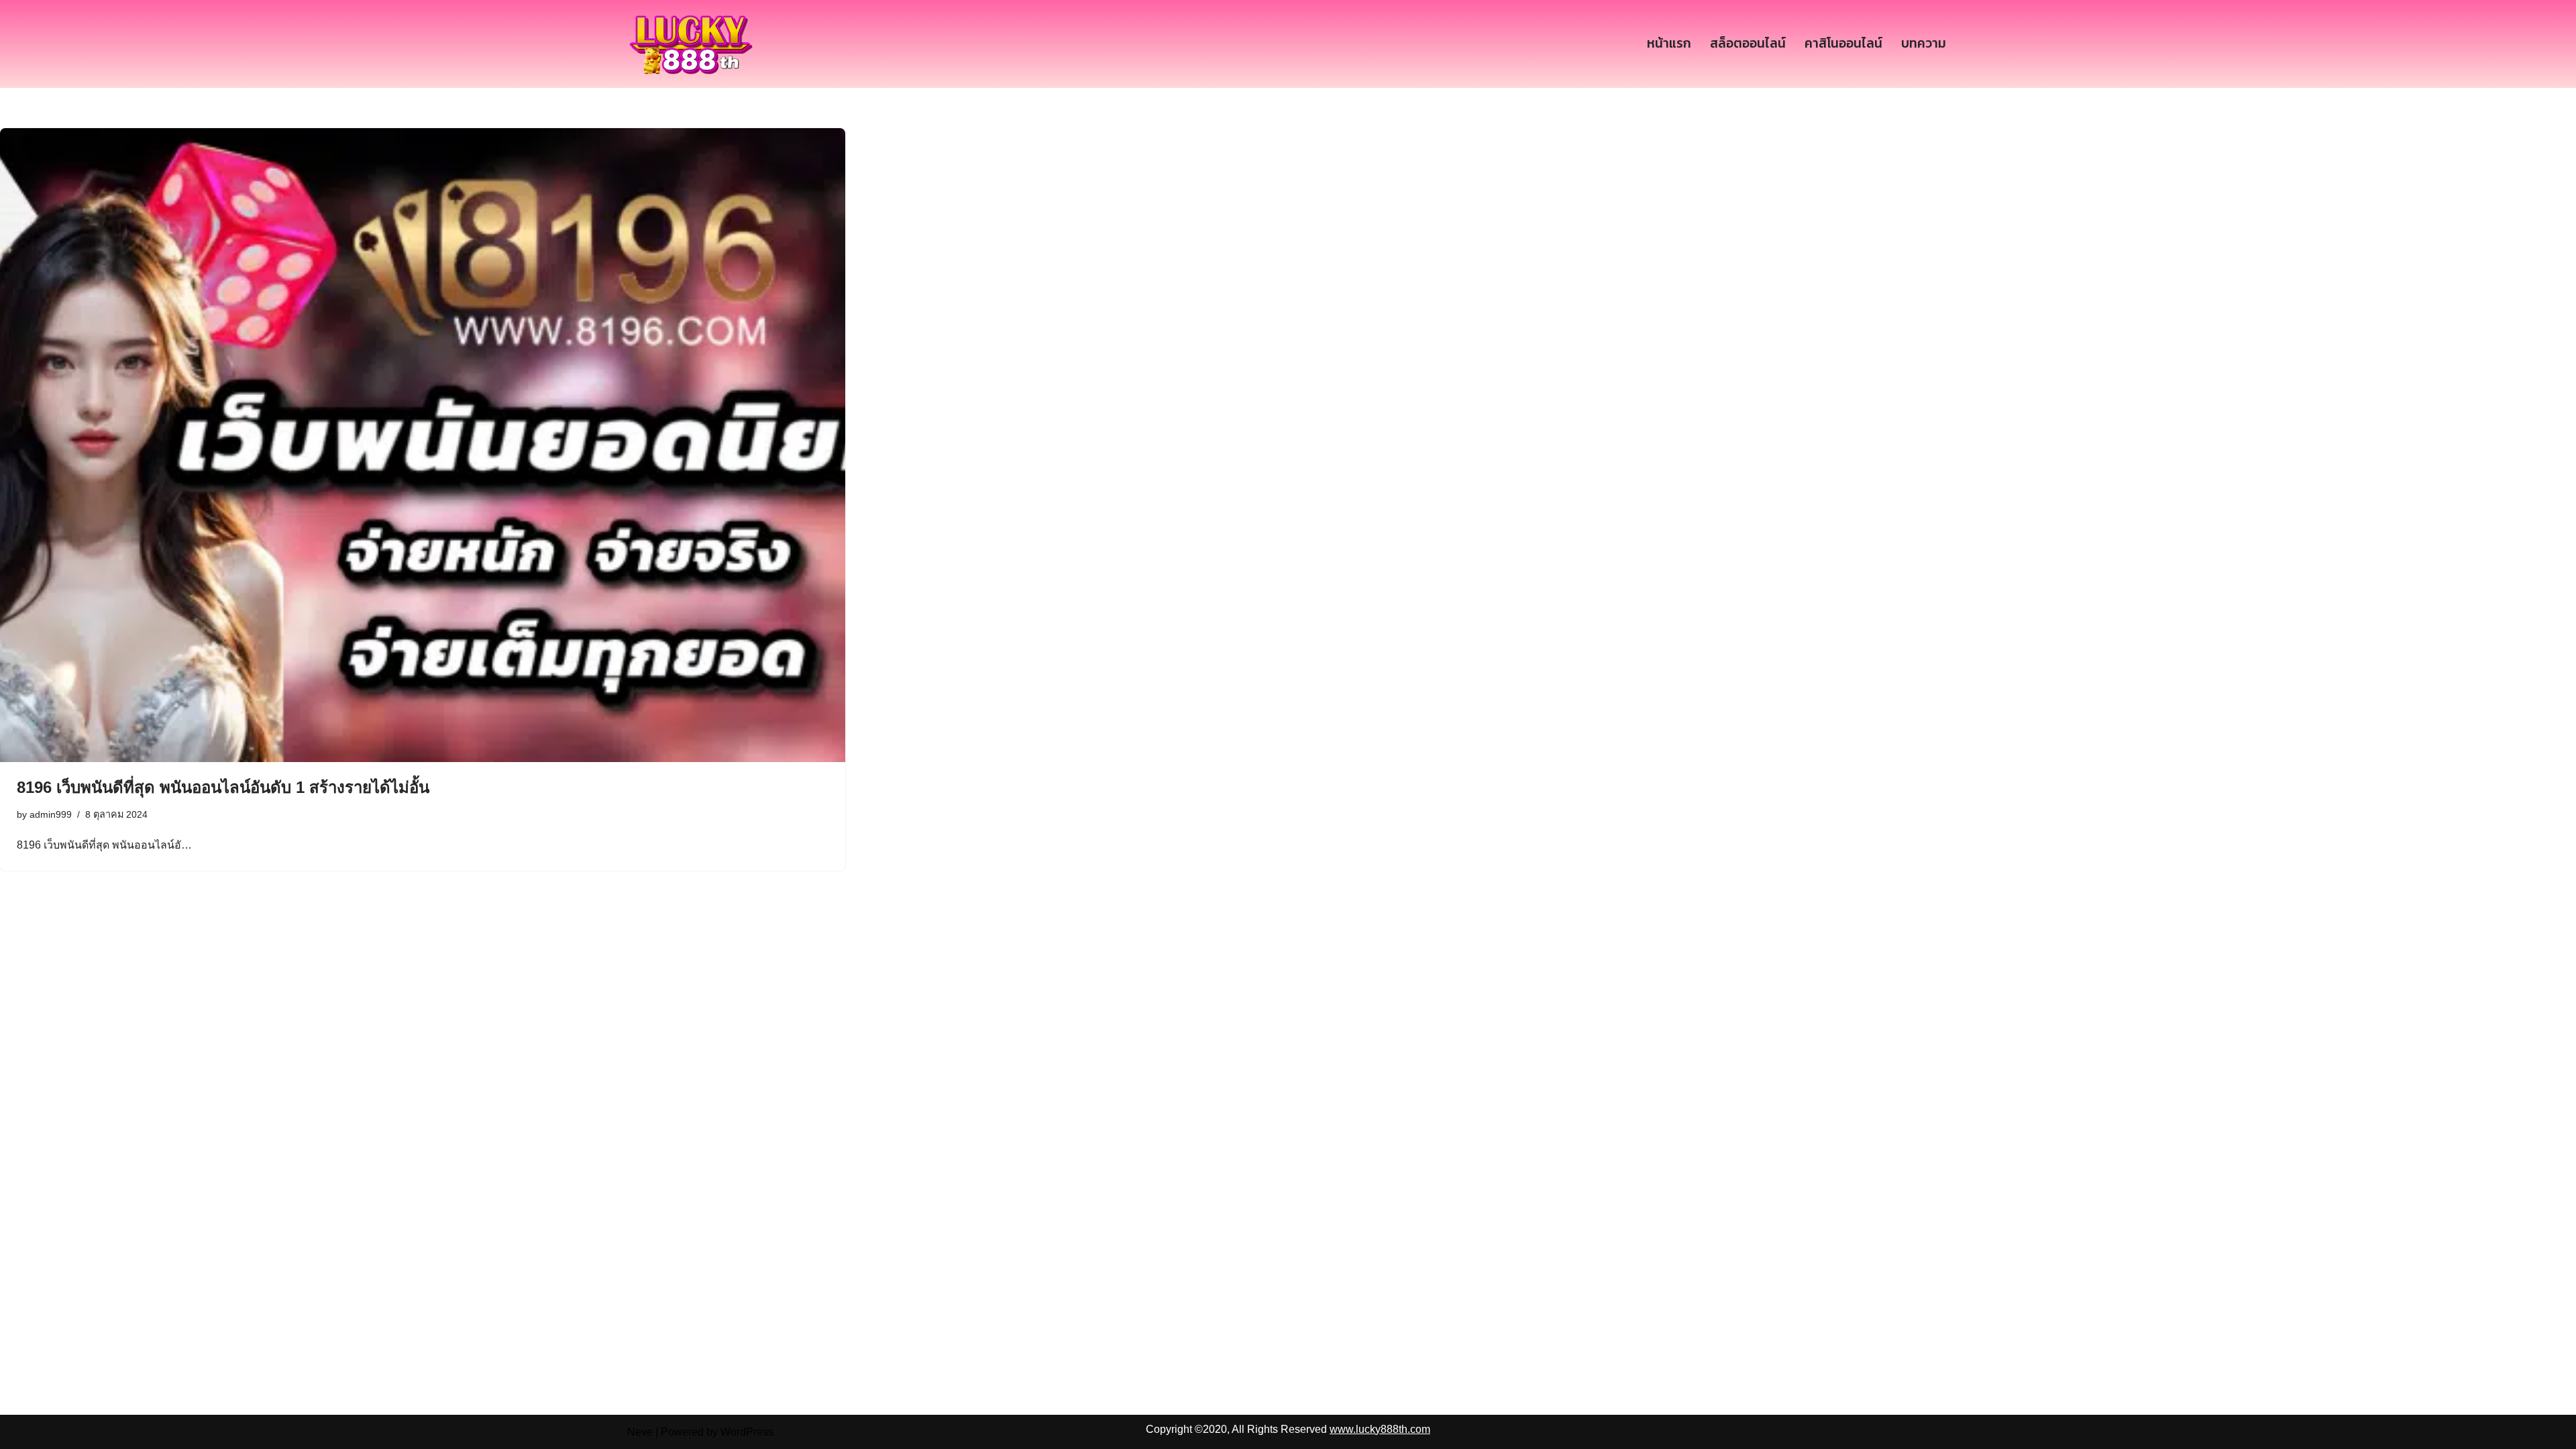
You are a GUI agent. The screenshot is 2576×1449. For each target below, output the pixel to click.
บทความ (1924, 43)
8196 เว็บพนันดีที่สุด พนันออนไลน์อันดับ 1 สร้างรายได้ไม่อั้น (223, 787)
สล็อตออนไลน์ (1748, 43)
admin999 (51, 814)
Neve (640, 1432)
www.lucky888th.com (1380, 1429)
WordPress (747, 1432)
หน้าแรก (1669, 43)
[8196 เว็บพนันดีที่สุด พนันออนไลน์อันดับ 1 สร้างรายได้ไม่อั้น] (423, 445)
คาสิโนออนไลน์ (1843, 43)
